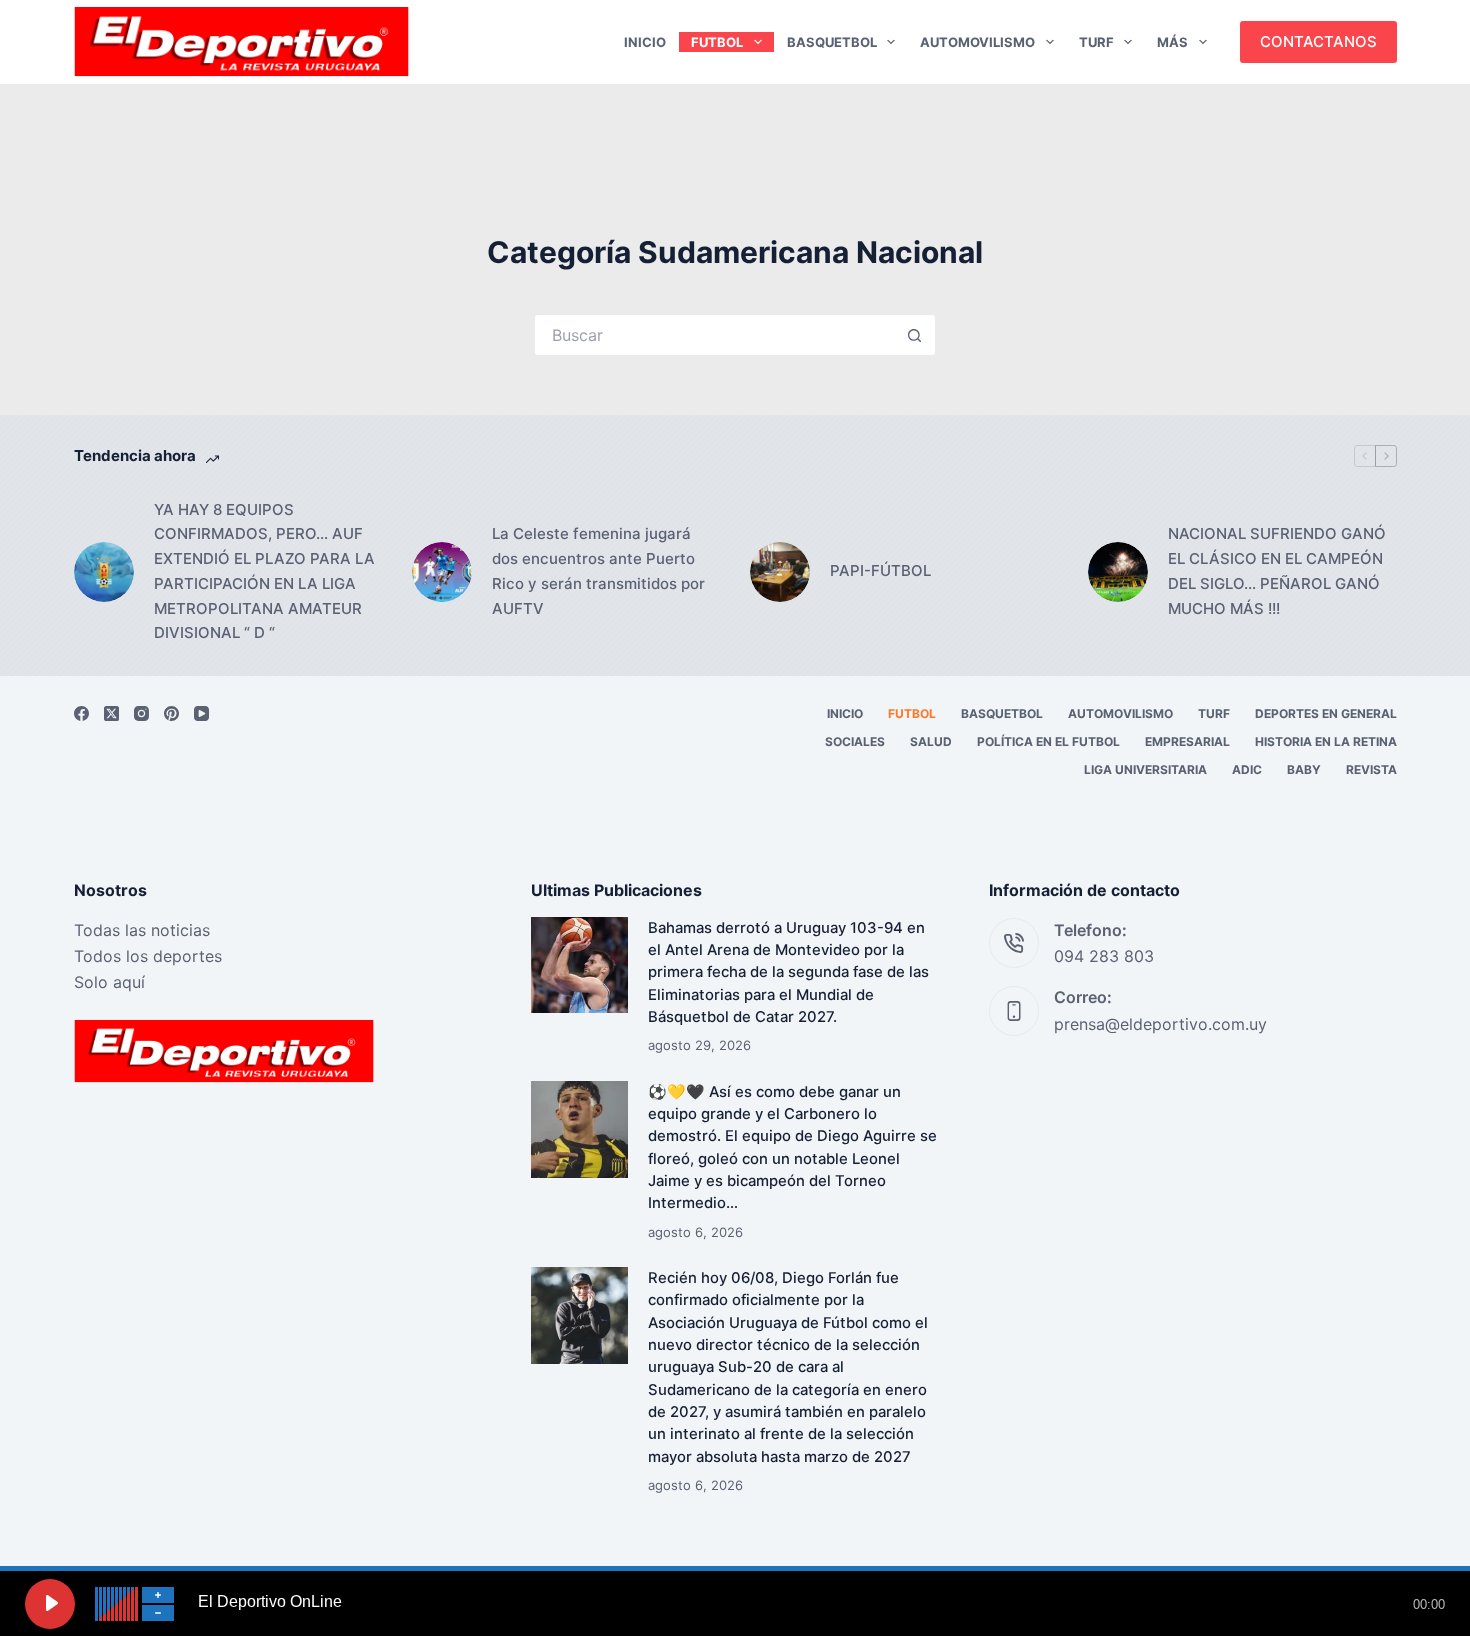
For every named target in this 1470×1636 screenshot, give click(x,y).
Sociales (855, 741)
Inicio (645, 42)
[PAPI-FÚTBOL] (780, 572)
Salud (931, 741)
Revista (1371, 769)
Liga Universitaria (1145, 769)
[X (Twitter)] (111, 713)
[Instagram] (141, 713)
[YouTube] (201, 713)
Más (1172, 42)
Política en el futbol (1048, 741)
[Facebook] (81, 713)
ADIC (1247, 769)
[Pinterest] (171, 713)
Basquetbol (832, 42)
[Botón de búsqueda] (915, 335)
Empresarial (1187, 741)
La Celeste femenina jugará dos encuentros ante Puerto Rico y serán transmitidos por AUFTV (598, 570)
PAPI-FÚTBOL (880, 570)
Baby (1304, 769)
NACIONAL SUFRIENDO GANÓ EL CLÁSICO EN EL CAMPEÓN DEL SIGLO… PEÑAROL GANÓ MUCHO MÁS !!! (1277, 570)
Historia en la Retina (1326, 741)
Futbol (717, 42)
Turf (1096, 42)
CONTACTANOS (1318, 41)
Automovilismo (977, 42)
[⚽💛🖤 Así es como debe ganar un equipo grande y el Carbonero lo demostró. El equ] (579, 1129)
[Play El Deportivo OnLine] (50, 1604)
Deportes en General (1326, 713)
